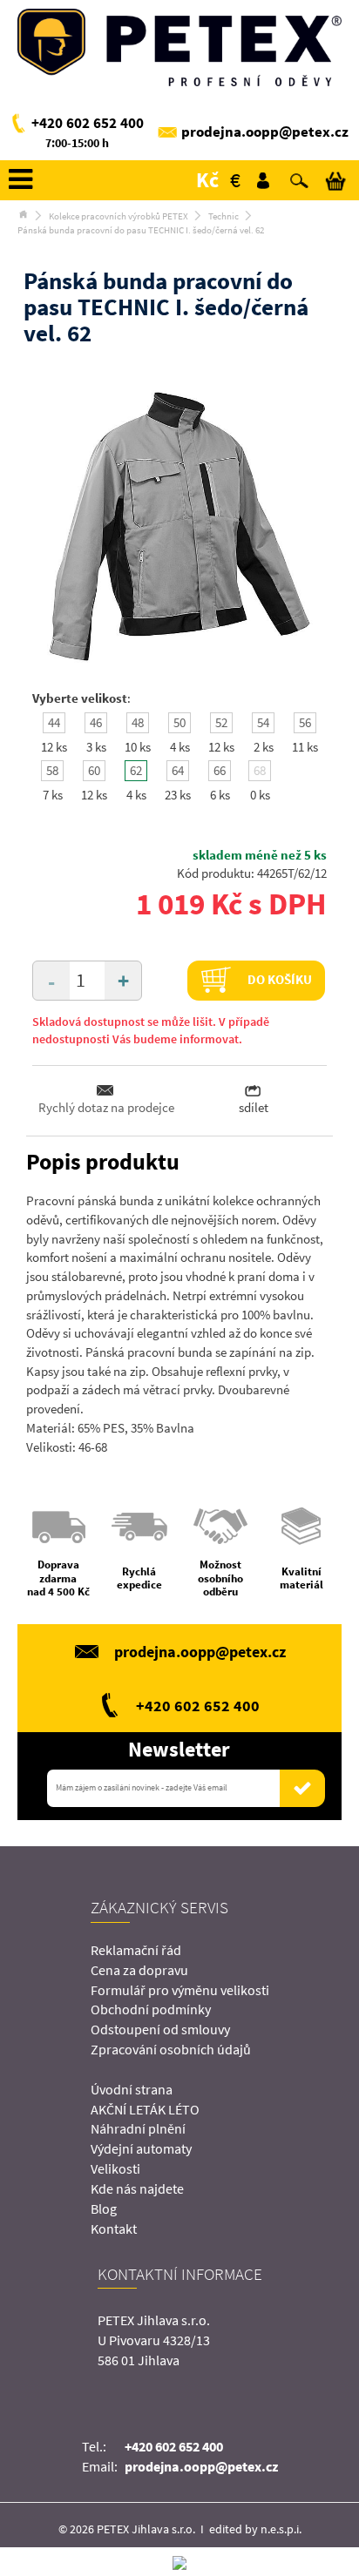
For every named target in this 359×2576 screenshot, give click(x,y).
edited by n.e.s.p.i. (255, 2529)
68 (260, 770)
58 (52, 770)
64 (178, 770)
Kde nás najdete (137, 2188)
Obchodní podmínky (151, 2009)
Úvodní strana (132, 2089)
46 (96, 722)
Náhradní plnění (138, 2128)
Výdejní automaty (141, 2148)
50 (179, 722)
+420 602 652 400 (88, 123)
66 (220, 770)
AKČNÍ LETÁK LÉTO (145, 2109)
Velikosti (115, 2168)
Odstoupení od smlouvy (160, 2029)
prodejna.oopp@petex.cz (265, 131)
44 (54, 722)
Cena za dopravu (139, 1970)
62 (136, 770)
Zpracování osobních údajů (171, 2049)
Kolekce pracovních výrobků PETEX (119, 216)
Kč (207, 180)
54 (263, 722)
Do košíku (278, 979)
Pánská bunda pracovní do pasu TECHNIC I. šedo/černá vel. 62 (141, 230)
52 (221, 722)
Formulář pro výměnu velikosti (180, 1990)
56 (305, 722)
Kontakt (114, 2229)
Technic (224, 216)
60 (94, 770)
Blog (104, 2208)
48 (138, 722)
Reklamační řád (136, 1950)
